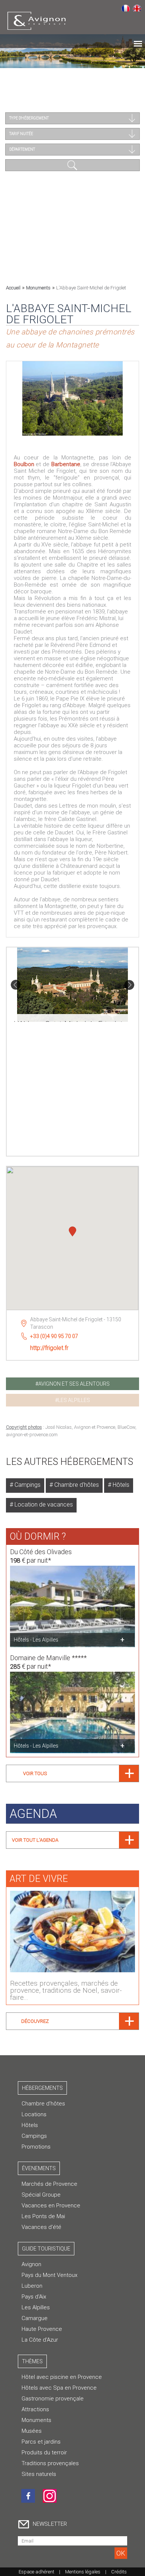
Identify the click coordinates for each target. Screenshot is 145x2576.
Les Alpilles (36, 2307)
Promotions (36, 2147)
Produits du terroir (44, 2453)
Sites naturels (39, 2474)
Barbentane (66, 464)
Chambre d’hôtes (43, 2104)
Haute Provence (42, 2329)
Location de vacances (43, 1504)
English (137, 8)
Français (125, 8)
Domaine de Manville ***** (48, 1658)
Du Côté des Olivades (41, 1552)
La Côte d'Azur (40, 2340)
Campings (27, 1485)
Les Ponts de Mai (43, 2216)
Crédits (119, 2572)
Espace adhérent (36, 2572)
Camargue (35, 2318)
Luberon (32, 2286)
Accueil (13, 288)
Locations (34, 2114)
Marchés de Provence (49, 2184)
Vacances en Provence (51, 2206)
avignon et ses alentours (74, 1384)
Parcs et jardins (41, 2442)
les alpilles (74, 1400)
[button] (72, 1232)
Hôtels (120, 1485)
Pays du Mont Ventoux (49, 2275)
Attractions (35, 2409)
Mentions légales (83, 2572)
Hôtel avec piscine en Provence (62, 2377)
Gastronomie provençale (53, 2399)
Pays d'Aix (34, 2297)
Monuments (38, 288)
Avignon (31, 2264)
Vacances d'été (41, 2227)
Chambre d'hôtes (76, 1485)
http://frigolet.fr (49, 1348)
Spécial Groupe (41, 2195)
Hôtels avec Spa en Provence (59, 2388)
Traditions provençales (50, 2463)
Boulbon (24, 464)
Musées (32, 2431)
